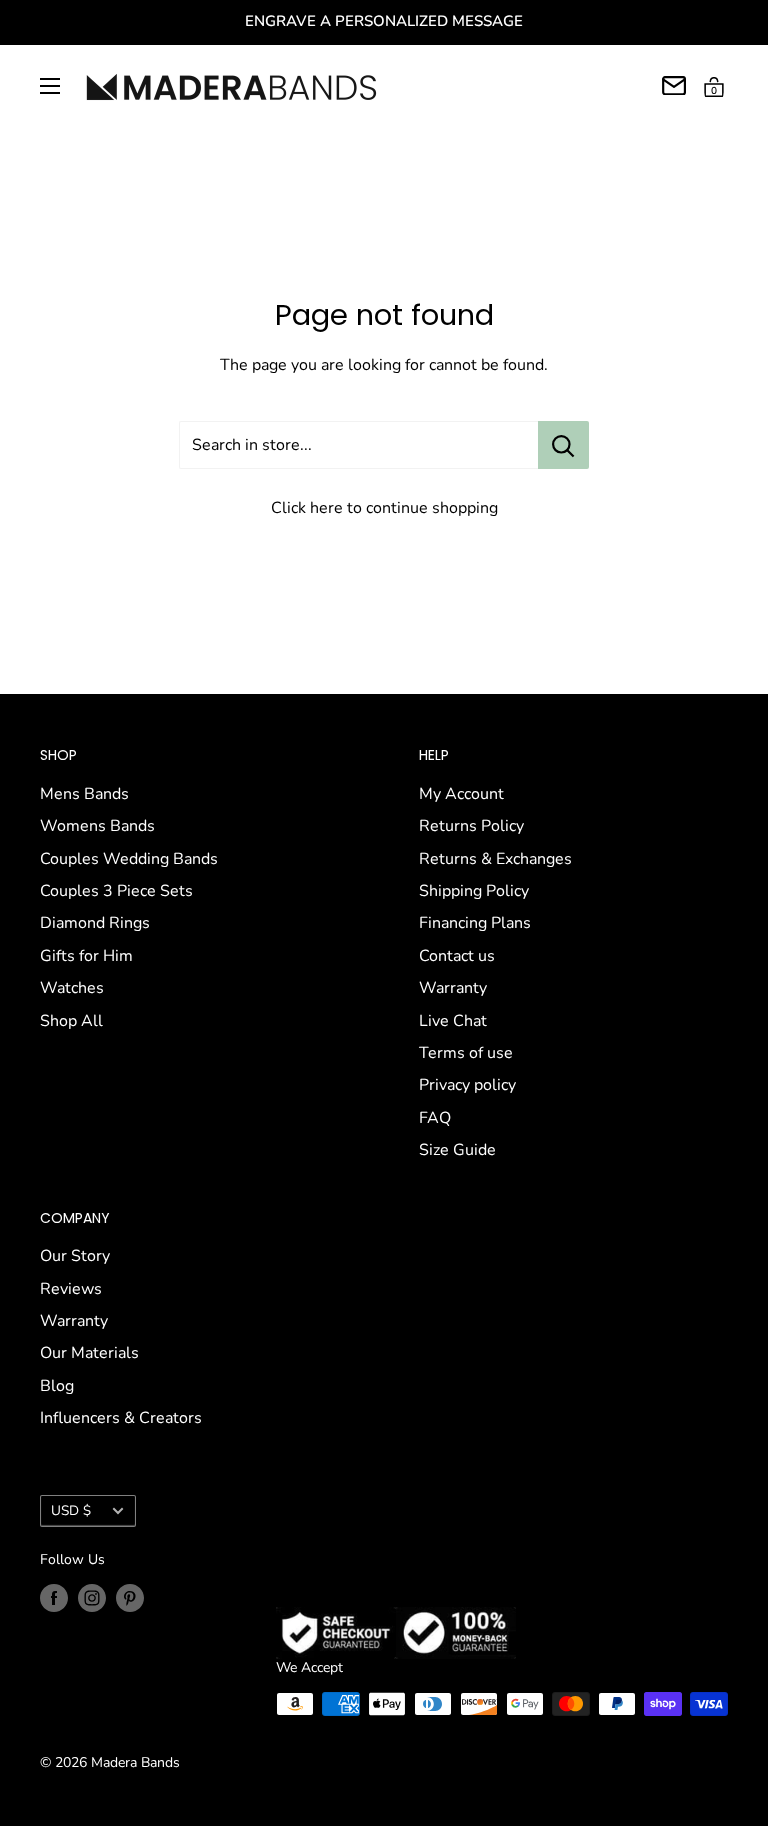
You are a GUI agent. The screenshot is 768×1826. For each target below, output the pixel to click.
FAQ (435, 1118)
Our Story (75, 1256)
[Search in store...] (563, 445)
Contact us (457, 956)
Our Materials (89, 1353)
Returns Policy (471, 826)
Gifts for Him (86, 956)
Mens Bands (84, 794)
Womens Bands (97, 826)
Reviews (71, 1289)
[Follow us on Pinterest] (130, 1598)
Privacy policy (467, 1085)
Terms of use (466, 1053)
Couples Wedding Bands (129, 859)
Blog (57, 1386)
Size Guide (457, 1150)
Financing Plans (475, 923)
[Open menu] (50, 86)
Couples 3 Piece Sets (116, 891)
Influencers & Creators (121, 1418)
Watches (72, 988)
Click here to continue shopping (384, 508)
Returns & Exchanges (495, 859)
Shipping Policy (474, 891)
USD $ (71, 1510)
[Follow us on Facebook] (54, 1598)
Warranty (453, 988)
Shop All (71, 1021)
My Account (461, 794)
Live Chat (453, 1021)
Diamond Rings (95, 923)
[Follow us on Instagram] (92, 1598)
